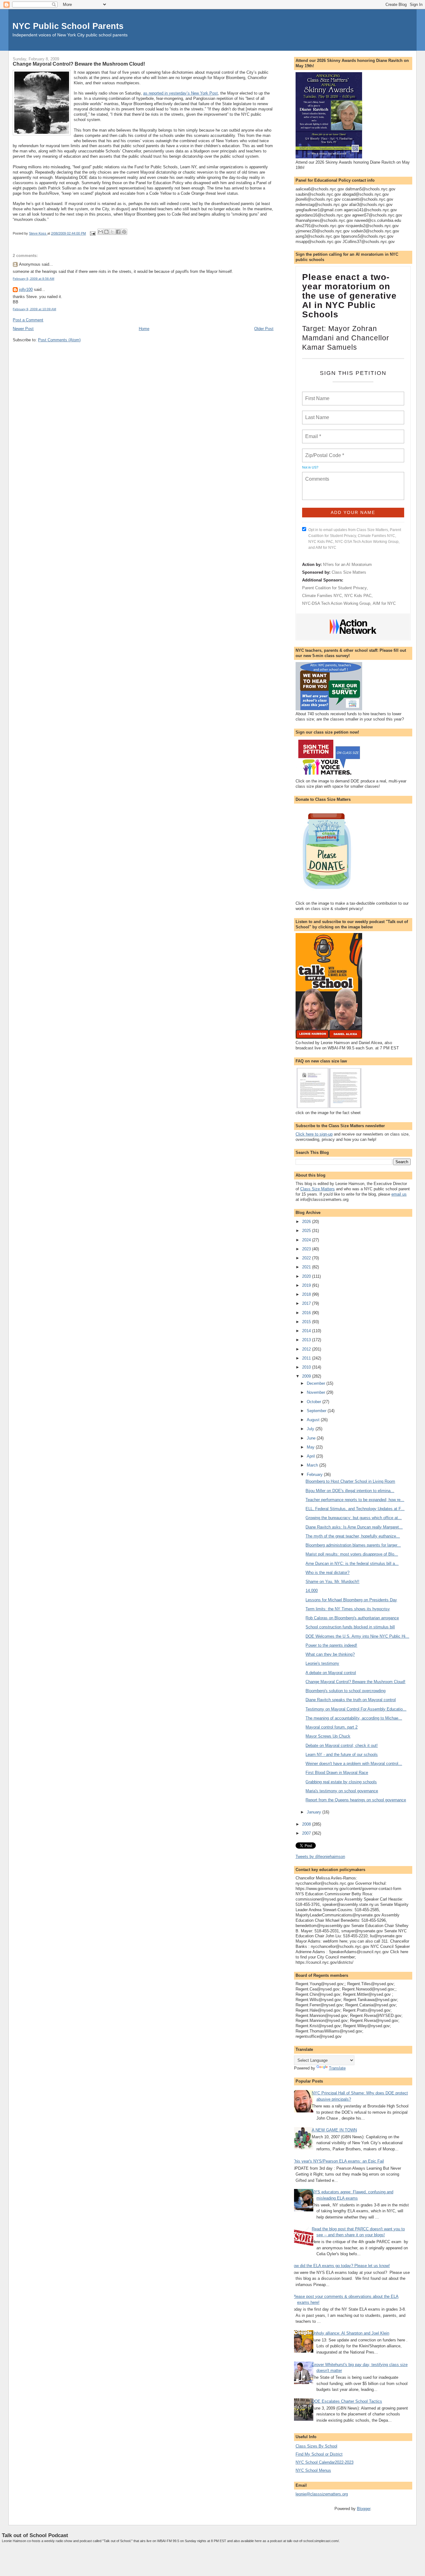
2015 (307, 1322)
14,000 (312, 1591)
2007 (307, 1833)
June (312, 1438)
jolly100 (26, 289)
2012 (307, 1349)
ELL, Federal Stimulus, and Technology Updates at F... (355, 1509)
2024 (307, 1240)
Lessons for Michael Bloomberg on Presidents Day (351, 1600)
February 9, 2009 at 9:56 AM (33, 279)
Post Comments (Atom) (59, 340)
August (314, 1420)
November (317, 1392)
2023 (307, 1249)
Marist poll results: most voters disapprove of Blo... (352, 1554)
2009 (307, 1376)
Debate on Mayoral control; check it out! (342, 1745)
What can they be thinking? (330, 1654)
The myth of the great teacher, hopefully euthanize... (353, 1536)
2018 (307, 1294)
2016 (307, 1313)
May (311, 1447)
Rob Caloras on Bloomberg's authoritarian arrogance (352, 1618)
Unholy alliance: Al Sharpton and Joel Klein (350, 2333)
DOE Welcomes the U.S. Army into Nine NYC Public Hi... (357, 1636)
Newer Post (23, 329)
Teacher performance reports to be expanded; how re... (355, 1500)
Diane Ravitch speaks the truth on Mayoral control (351, 1700)
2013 (307, 1340)
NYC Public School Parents (68, 26)
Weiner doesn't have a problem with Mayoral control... (354, 1764)
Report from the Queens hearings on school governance (356, 1800)
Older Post (264, 329)
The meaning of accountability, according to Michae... (354, 1718)
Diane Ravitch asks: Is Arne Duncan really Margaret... (354, 1527)
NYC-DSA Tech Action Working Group (336, 603)
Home (144, 329)
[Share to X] (112, 232)
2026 (307, 1222)
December (317, 1383)
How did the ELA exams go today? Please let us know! (340, 2266)
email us (399, 1194)
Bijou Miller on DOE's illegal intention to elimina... (350, 1491)
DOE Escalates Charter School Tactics (347, 2401)
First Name (317, 395)
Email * (313, 433)
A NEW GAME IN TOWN (334, 2130)
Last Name (316, 414)
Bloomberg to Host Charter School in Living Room (350, 1481)
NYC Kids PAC (358, 596)
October (315, 1402)
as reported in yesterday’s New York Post (180, 93)
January (315, 1812)
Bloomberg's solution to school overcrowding (346, 1691)
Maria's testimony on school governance (342, 1791)
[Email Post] (92, 233)
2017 (307, 1303)
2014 (307, 1331)
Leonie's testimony (322, 1663)
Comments (316, 475)
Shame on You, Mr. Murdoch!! (332, 1582)
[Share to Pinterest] (124, 232)
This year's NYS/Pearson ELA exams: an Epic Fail (338, 2161)
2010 (307, 1367)
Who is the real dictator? (327, 1573)
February (315, 1475)
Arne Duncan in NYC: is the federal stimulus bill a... (352, 1563)
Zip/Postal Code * (323, 452)
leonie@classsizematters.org (322, 2494)
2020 (307, 1276)
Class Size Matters (349, 572)
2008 (307, 1824)
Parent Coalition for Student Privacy (334, 588)
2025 (307, 1231)
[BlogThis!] (106, 232)
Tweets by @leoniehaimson (320, 1857)
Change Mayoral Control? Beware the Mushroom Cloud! (355, 1682)
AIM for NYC (384, 603)
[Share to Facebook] (118, 232)
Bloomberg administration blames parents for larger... (353, 1545)
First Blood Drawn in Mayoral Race (337, 1773)
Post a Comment (28, 320)
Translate (337, 2068)
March (313, 1465)
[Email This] (100, 232)
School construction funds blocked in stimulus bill (350, 1627)
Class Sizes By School (316, 2446)
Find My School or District (319, 2454)
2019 (307, 1285)
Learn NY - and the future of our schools (342, 1755)
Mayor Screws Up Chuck (328, 1736)
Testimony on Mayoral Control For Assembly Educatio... (356, 1709)
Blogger (364, 2509)
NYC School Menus (313, 2470)
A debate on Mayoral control (331, 1673)
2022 (307, 1258)
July (311, 1429)
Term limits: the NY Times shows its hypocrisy (348, 1609)
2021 (307, 1267)
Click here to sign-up (314, 1134)
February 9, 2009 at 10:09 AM (34, 309)
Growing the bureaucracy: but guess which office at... (354, 1518)
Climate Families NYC (322, 596)
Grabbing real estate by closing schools (341, 1782)
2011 (307, 1358)
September (317, 1411)
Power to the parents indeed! (331, 1645)
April (311, 1456)
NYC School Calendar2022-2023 (325, 2462)
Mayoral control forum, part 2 (332, 1727)
